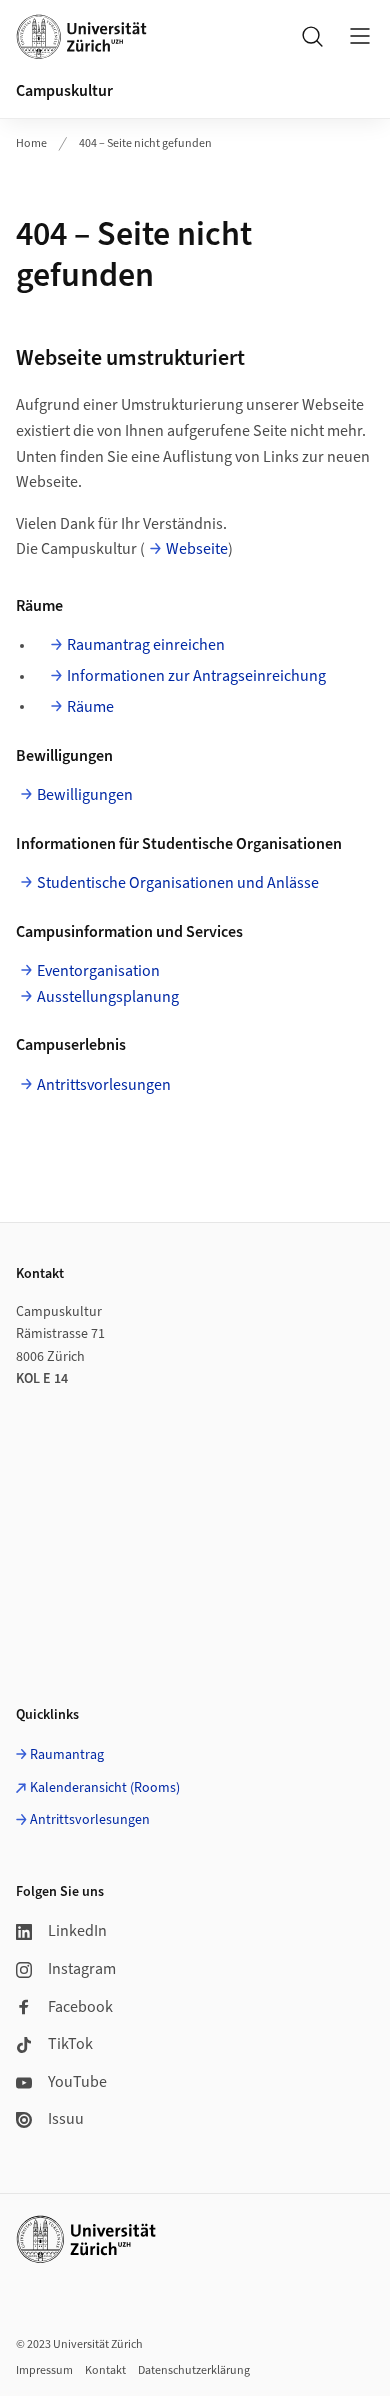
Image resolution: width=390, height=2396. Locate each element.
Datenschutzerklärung (194, 2370)
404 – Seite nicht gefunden (145, 143)
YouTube (77, 2082)
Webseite (197, 549)
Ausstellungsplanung (108, 997)
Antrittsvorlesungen (104, 1085)
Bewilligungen (85, 795)
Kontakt (105, 2370)
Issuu (66, 2119)
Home (31, 143)
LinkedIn (77, 1931)
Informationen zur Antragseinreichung (196, 676)
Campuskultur (64, 91)
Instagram (82, 1969)
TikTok (70, 2044)
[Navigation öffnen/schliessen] (360, 36)
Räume (90, 707)
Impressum (44, 2370)
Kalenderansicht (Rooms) (105, 1788)
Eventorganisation (98, 971)
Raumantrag (67, 1755)
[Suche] (312, 36)
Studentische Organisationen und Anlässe (178, 883)
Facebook (80, 2007)
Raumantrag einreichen (146, 645)
